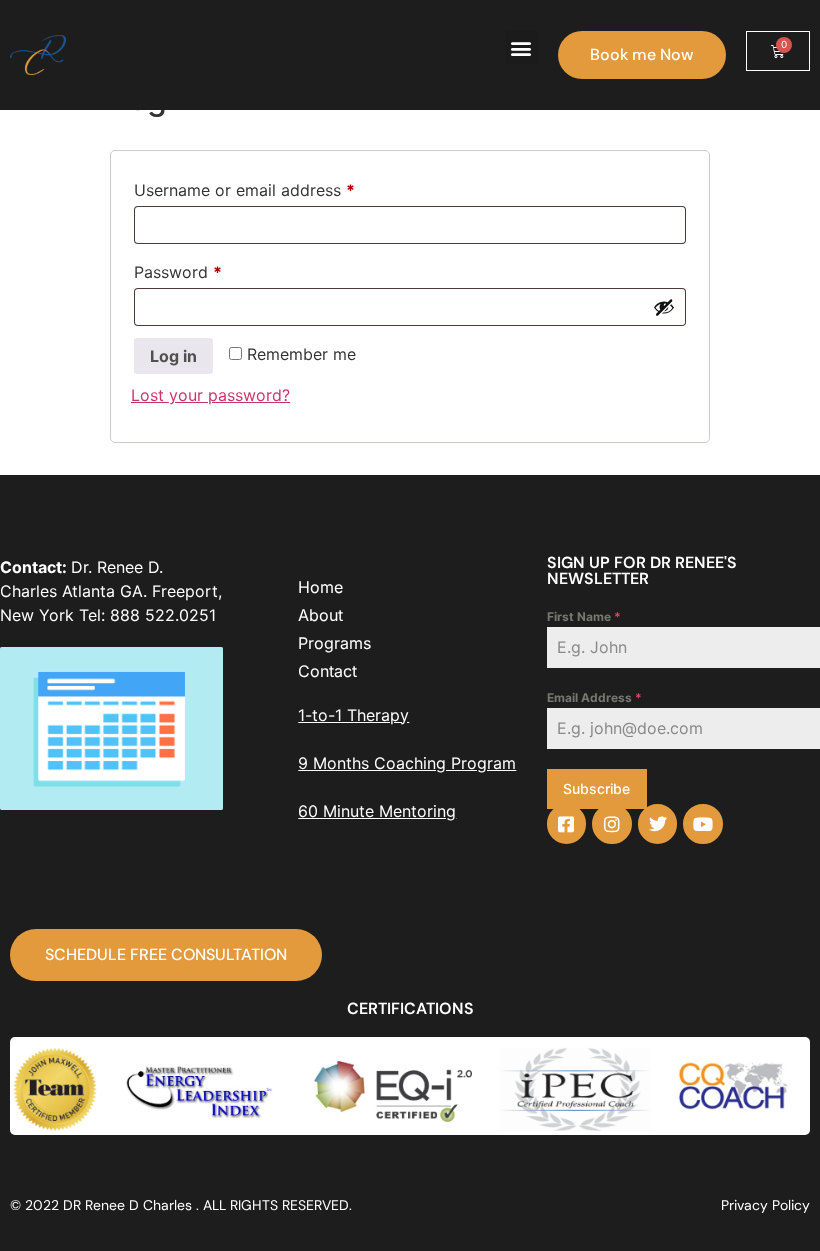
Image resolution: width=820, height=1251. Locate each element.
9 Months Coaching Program (407, 763)
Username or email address (277, 187)
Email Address (594, 697)
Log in (173, 356)
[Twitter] (658, 824)
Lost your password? (210, 395)
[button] (521, 47)
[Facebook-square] (567, 824)
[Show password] (664, 307)
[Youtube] (703, 824)
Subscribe (596, 788)
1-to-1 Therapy (353, 715)
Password (211, 269)
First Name (584, 616)
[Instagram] (612, 824)
